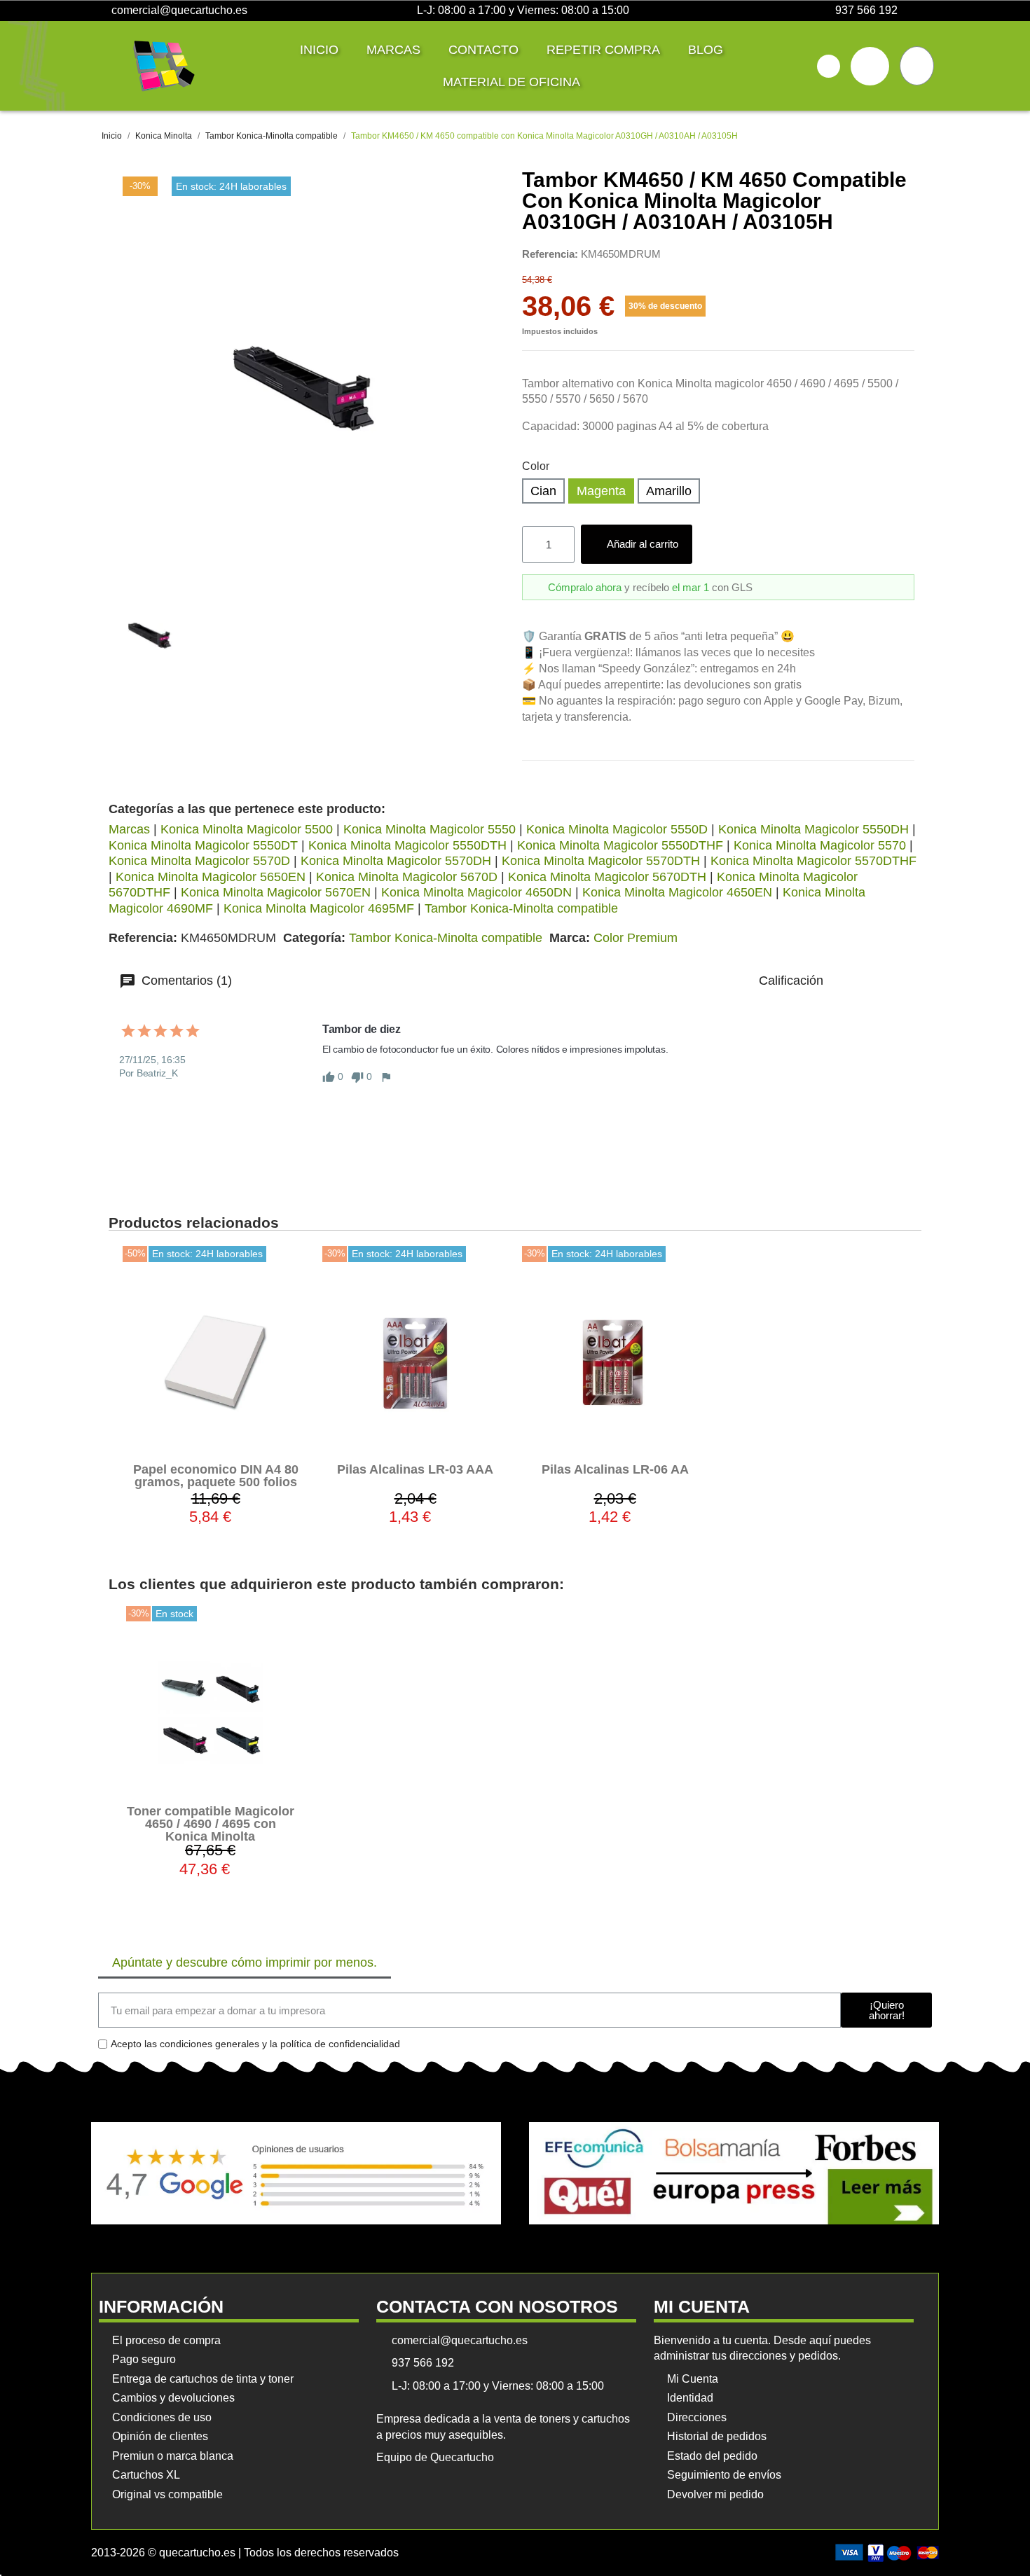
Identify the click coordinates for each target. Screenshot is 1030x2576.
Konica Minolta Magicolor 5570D (199, 861)
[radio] (543, 491)
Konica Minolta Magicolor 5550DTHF (620, 845)
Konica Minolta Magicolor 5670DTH (607, 877)
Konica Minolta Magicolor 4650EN (677, 892)
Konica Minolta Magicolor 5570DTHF (813, 861)
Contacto (483, 50)
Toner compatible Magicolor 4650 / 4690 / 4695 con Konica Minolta (211, 1824)
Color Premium (636, 938)
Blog (706, 50)
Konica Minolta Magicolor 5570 (820, 845)
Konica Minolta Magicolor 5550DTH (407, 845)
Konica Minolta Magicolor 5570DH (396, 861)
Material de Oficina (511, 82)
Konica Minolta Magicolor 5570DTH (601, 861)
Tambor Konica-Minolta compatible (521, 908)
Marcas (393, 50)
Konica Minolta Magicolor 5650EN (211, 877)
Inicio (319, 50)
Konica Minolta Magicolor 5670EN (276, 892)
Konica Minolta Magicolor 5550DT (203, 845)
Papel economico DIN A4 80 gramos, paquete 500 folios (216, 1476)
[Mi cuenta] (870, 66)
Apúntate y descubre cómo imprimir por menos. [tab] (245, 1962)
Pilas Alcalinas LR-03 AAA (415, 1469)
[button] (829, 66)
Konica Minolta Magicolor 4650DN (476, 892)
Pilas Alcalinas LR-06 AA (615, 1469)
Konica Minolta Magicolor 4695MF (319, 908)
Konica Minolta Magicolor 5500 (247, 829)
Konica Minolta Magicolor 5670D (407, 877)
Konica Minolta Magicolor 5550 (430, 829)
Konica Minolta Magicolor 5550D (617, 829)
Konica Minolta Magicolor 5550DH (813, 829)
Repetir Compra (603, 50)
